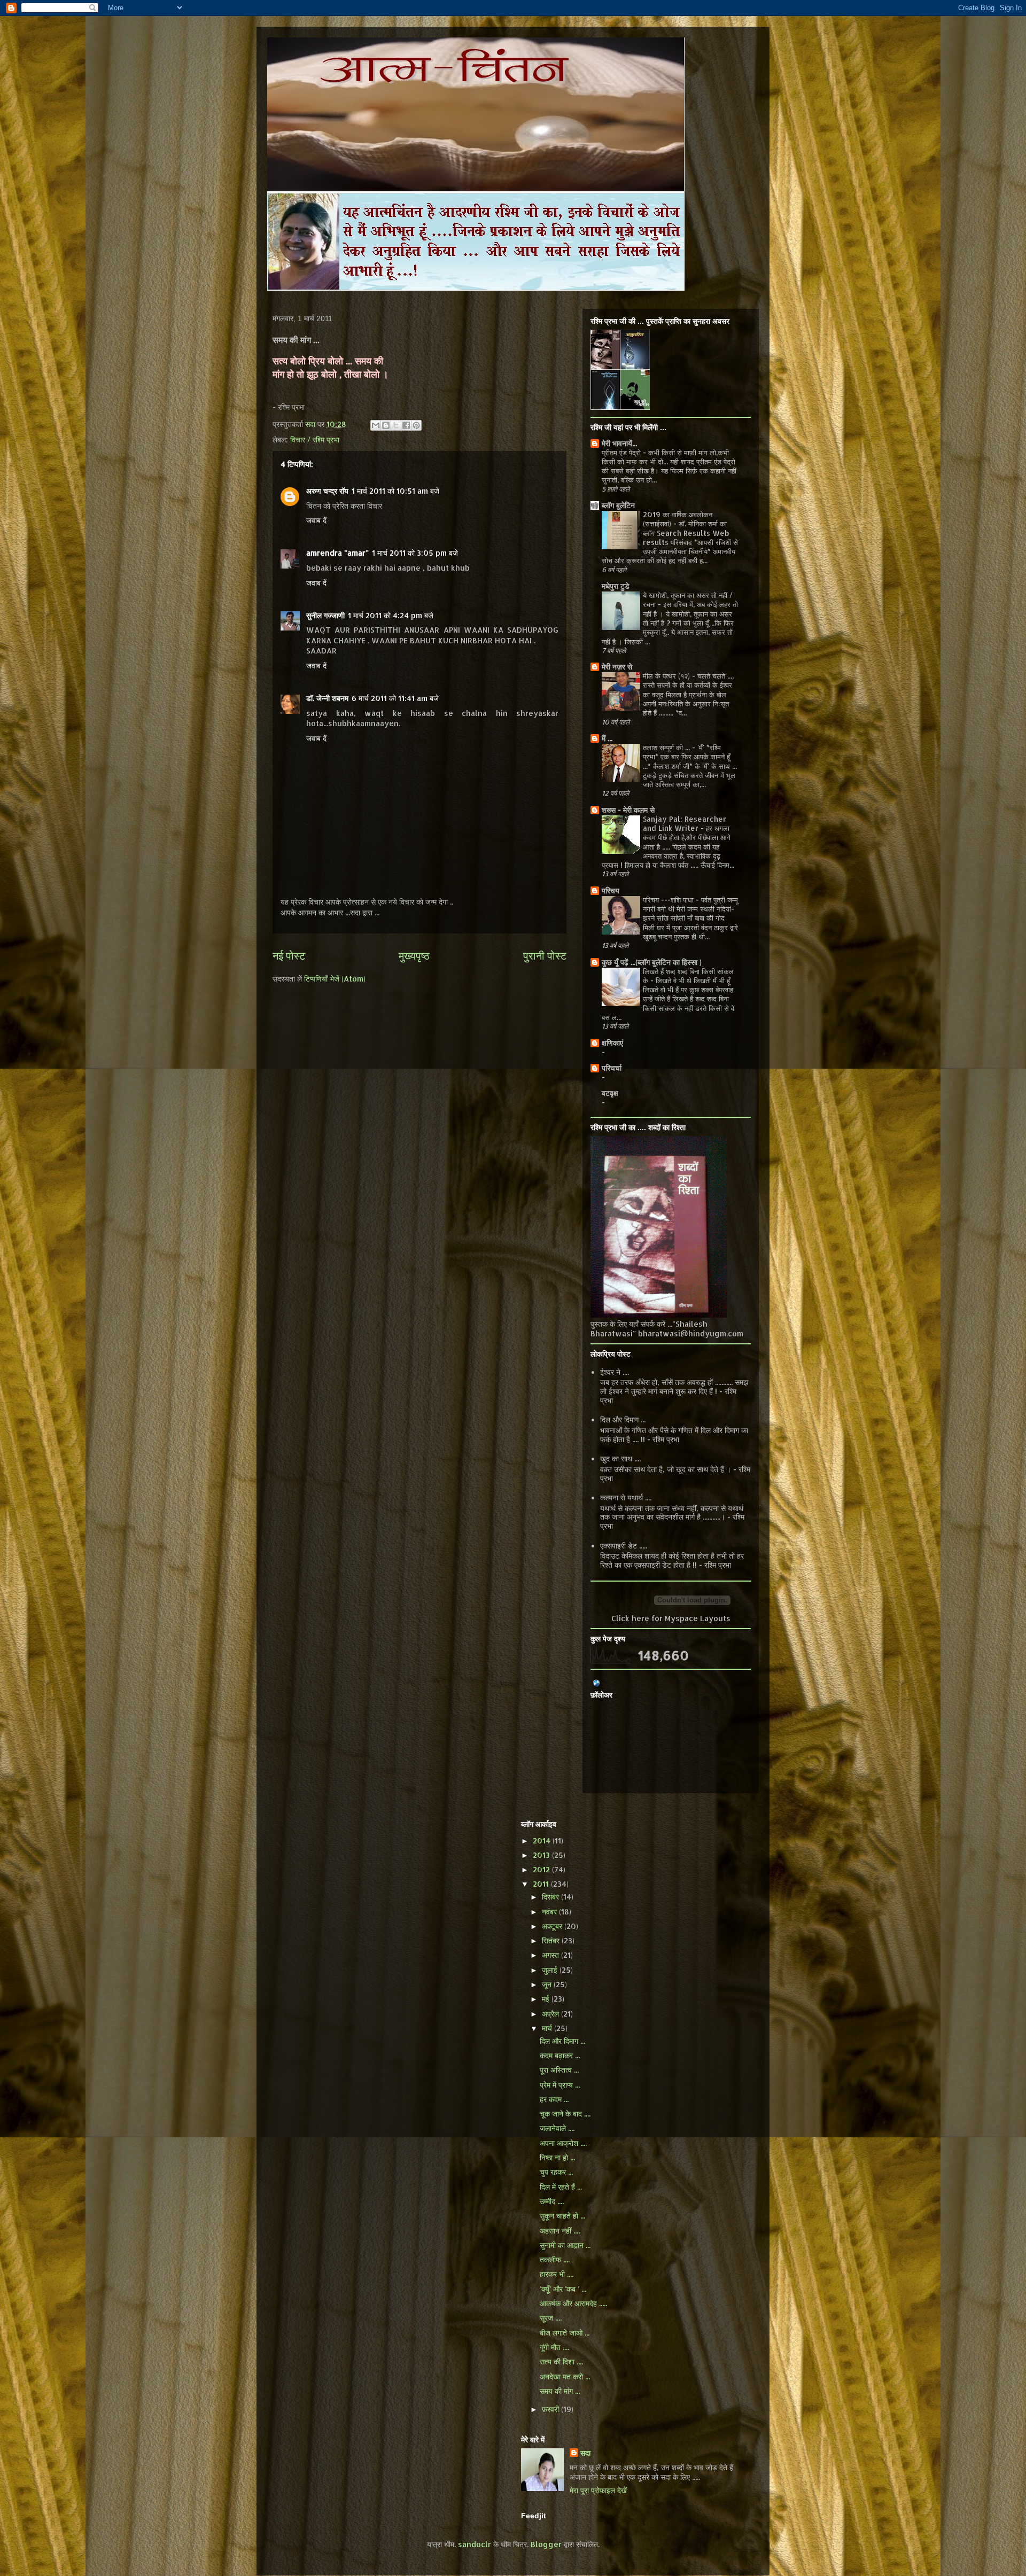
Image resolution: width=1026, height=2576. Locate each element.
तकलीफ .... (555, 2259)
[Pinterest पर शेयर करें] (416, 425)
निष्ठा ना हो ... (557, 2157)
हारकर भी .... (557, 2274)
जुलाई (551, 1970)
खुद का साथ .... (620, 1458)
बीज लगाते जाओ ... (565, 2333)
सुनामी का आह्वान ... (565, 2245)
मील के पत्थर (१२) (667, 676)
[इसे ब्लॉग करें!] (386, 425)
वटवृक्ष (610, 1093)
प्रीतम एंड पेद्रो (622, 452)
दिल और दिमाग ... (623, 1419)
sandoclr (475, 2544)
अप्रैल (551, 2014)
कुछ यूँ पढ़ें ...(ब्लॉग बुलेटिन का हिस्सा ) (652, 962)
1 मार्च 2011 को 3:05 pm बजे (415, 553)
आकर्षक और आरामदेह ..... (573, 2303)
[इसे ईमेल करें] (376, 425)
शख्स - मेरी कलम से (628, 810)
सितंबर (552, 1940)
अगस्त (551, 1955)
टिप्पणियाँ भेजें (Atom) (335, 979)
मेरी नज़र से (617, 667)
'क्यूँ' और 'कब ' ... (563, 2289)
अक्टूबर (553, 1926)
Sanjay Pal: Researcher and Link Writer (685, 823)
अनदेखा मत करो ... (565, 2376)
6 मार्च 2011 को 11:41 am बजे (395, 698)
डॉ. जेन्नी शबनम (327, 698)
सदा (585, 2453)
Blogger (546, 2544)
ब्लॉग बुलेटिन (618, 505)
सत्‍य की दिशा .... (561, 2361)
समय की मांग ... (560, 2391)
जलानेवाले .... (557, 2128)
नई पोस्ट (289, 956)
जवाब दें (316, 520)
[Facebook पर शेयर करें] (406, 425)
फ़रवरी (551, 2409)
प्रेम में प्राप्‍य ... (560, 2085)
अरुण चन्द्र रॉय (327, 491)
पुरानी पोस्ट (545, 956)
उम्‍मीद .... (552, 2201)
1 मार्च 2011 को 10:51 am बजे (395, 491)
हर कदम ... (554, 2099)
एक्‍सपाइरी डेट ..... (624, 1546)
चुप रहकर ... (556, 2172)
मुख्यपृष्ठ (414, 956)
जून (548, 1984)
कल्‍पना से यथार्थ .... (626, 1497)
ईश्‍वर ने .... (615, 1372)
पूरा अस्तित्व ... (559, 2070)
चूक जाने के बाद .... (565, 2114)
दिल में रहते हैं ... (561, 2187)
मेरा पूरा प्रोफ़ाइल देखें (598, 2490)
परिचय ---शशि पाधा (669, 900)
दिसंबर (551, 1897)
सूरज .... (551, 2318)
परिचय (611, 890)
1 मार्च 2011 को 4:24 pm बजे (391, 615)
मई (547, 1999)
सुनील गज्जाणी (325, 615)
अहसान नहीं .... (560, 2231)
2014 (543, 1840)
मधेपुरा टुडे (616, 586)
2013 (542, 1855)
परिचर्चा (612, 1068)
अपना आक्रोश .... (563, 2143)
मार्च (548, 2028)
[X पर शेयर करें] (396, 425)
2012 (542, 1869)
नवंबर (550, 1912)
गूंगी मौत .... (554, 2347)
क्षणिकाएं (612, 1043)
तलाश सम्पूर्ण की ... (667, 747)
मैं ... (607, 738)
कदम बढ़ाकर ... (560, 2055)
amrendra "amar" (337, 553)
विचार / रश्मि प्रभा (315, 439)
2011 (542, 1884)
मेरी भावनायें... (619, 443)
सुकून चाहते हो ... (562, 2216)
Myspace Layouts (698, 1618)
